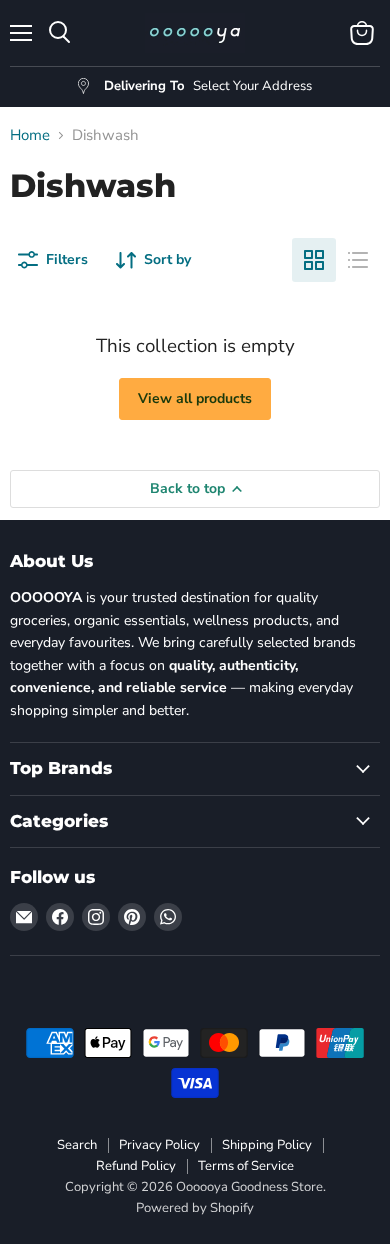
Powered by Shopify (195, 1208)
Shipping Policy (267, 1145)
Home (30, 135)
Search (77, 1145)
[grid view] (314, 260)
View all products (195, 398)
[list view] (358, 260)
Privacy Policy (159, 1145)
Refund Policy (136, 1166)
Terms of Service (246, 1166)
